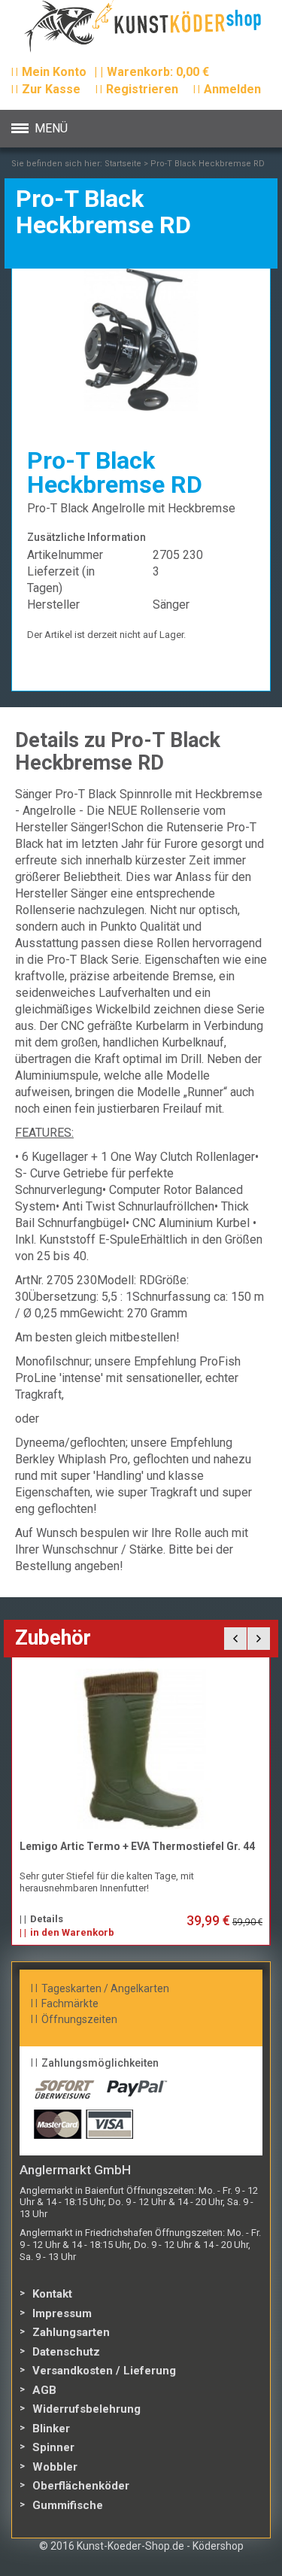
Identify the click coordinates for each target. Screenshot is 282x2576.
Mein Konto (54, 72)
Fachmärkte (70, 2003)
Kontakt (52, 2294)
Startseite (123, 164)
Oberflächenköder (81, 2486)
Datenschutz (66, 2352)
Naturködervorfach (150, 1846)
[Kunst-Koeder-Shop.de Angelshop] (141, 30)
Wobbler (55, 2467)
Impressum (62, 2313)
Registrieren (142, 89)
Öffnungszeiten (79, 2019)
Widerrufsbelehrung (86, 2409)
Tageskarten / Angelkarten (105, 1988)
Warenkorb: (152, 72)
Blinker (51, 2429)
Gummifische (68, 2505)
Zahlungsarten (71, 2332)
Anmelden (232, 89)
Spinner (53, 2447)
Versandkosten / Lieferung (104, 2371)
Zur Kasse (51, 89)
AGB (44, 2390)
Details (129, 1919)
